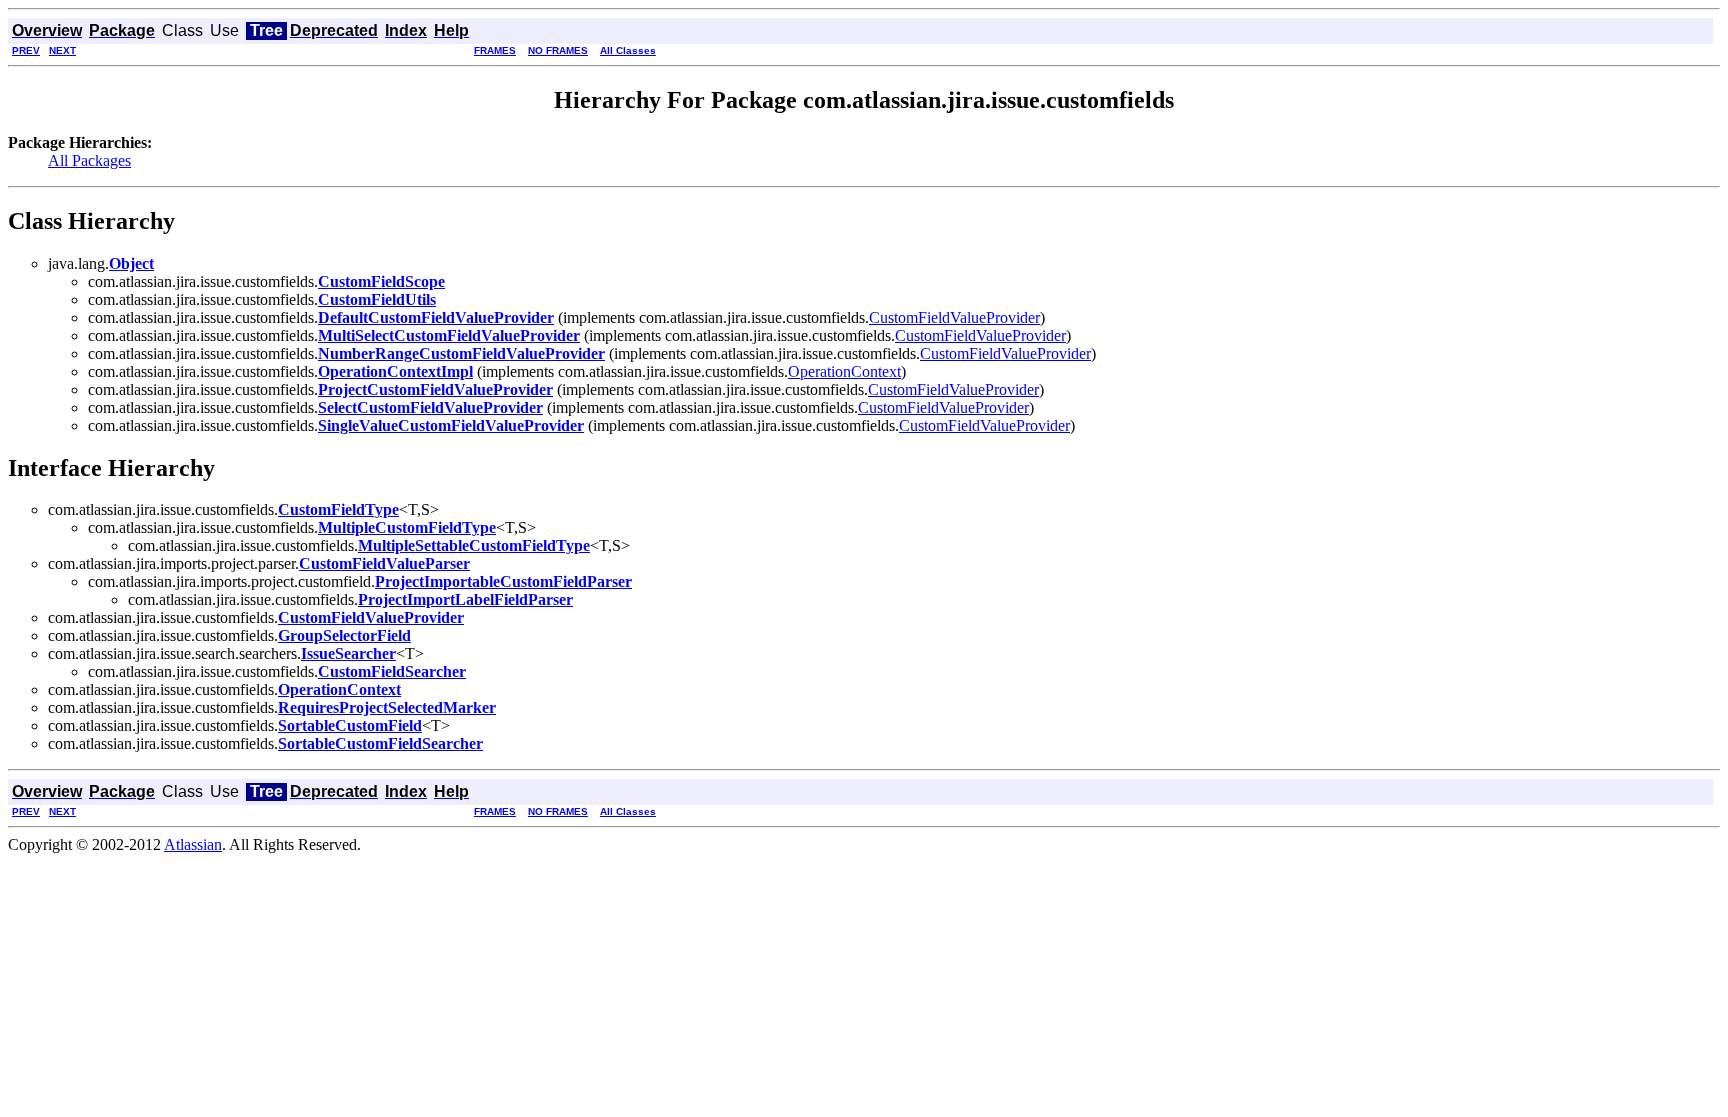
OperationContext (844, 371)
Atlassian (193, 844)
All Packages (89, 160)
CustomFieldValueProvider (954, 317)
